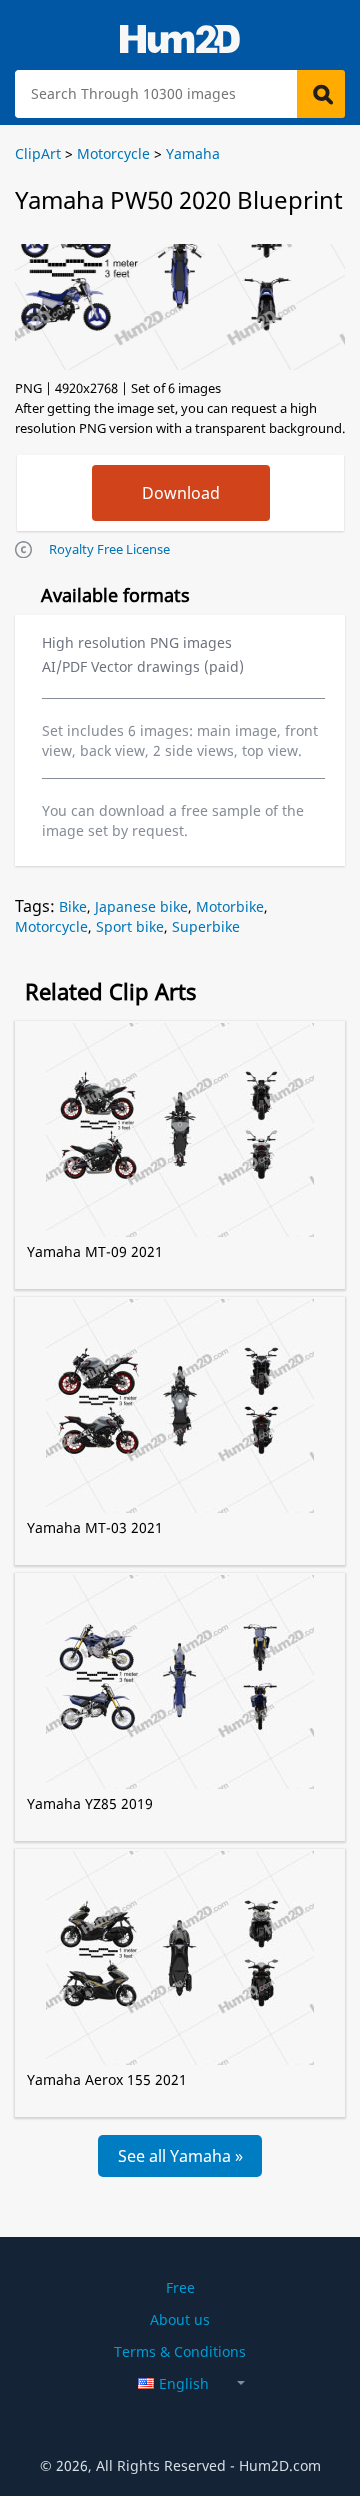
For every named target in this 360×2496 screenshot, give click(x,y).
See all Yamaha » (180, 2156)
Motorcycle (51, 926)
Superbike (206, 926)
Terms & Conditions (180, 2351)
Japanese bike (141, 906)
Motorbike (230, 906)
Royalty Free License (109, 549)
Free (180, 2287)
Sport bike (130, 926)
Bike (73, 906)
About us (180, 2319)
